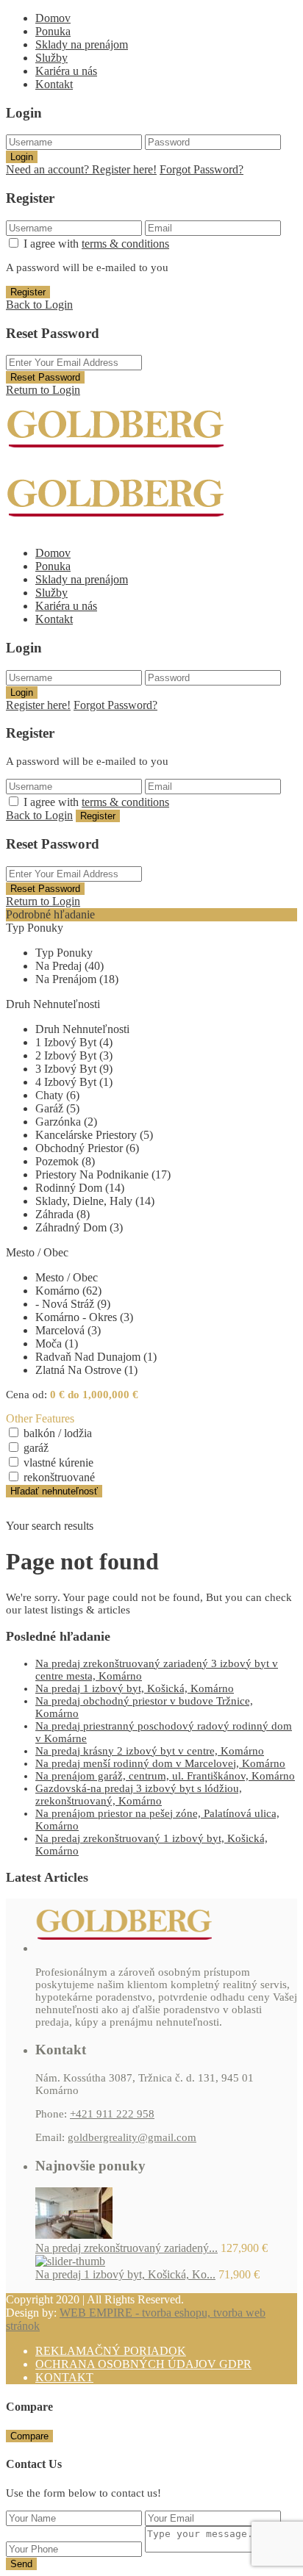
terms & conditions (125, 244)
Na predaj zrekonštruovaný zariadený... (126, 2248)
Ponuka (53, 31)
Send (21, 2564)
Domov (53, 18)
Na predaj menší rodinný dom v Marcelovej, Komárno (160, 1763)
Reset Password (45, 377)
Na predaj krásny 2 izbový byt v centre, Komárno (150, 1751)
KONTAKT (64, 2377)
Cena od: (26, 1395)
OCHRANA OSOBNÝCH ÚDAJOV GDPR (143, 2364)
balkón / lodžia (58, 1433)
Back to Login (39, 305)
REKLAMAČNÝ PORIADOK (111, 2351)
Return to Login (43, 390)
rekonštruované (59, 1477)
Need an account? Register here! (81, 169)
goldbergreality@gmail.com (132, 2137)
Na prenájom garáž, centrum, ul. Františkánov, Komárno (165, 1776)
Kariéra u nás (66, 71)
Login (22, 157)
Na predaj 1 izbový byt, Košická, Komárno (135, 1688)
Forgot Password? (202, 169)
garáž (36, 1448)
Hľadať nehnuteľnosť (54, 1491)
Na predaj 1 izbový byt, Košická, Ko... (125, 2274)
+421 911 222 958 (112, 2114)
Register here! (38, 705)
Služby (51, 58)
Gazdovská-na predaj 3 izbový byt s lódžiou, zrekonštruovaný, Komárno (139, 1795)
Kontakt (54, 84)
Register (28, 292)
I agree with (96, 244)
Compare (29, 2436)
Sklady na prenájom (82, 44)
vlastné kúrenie (58, 1463)
